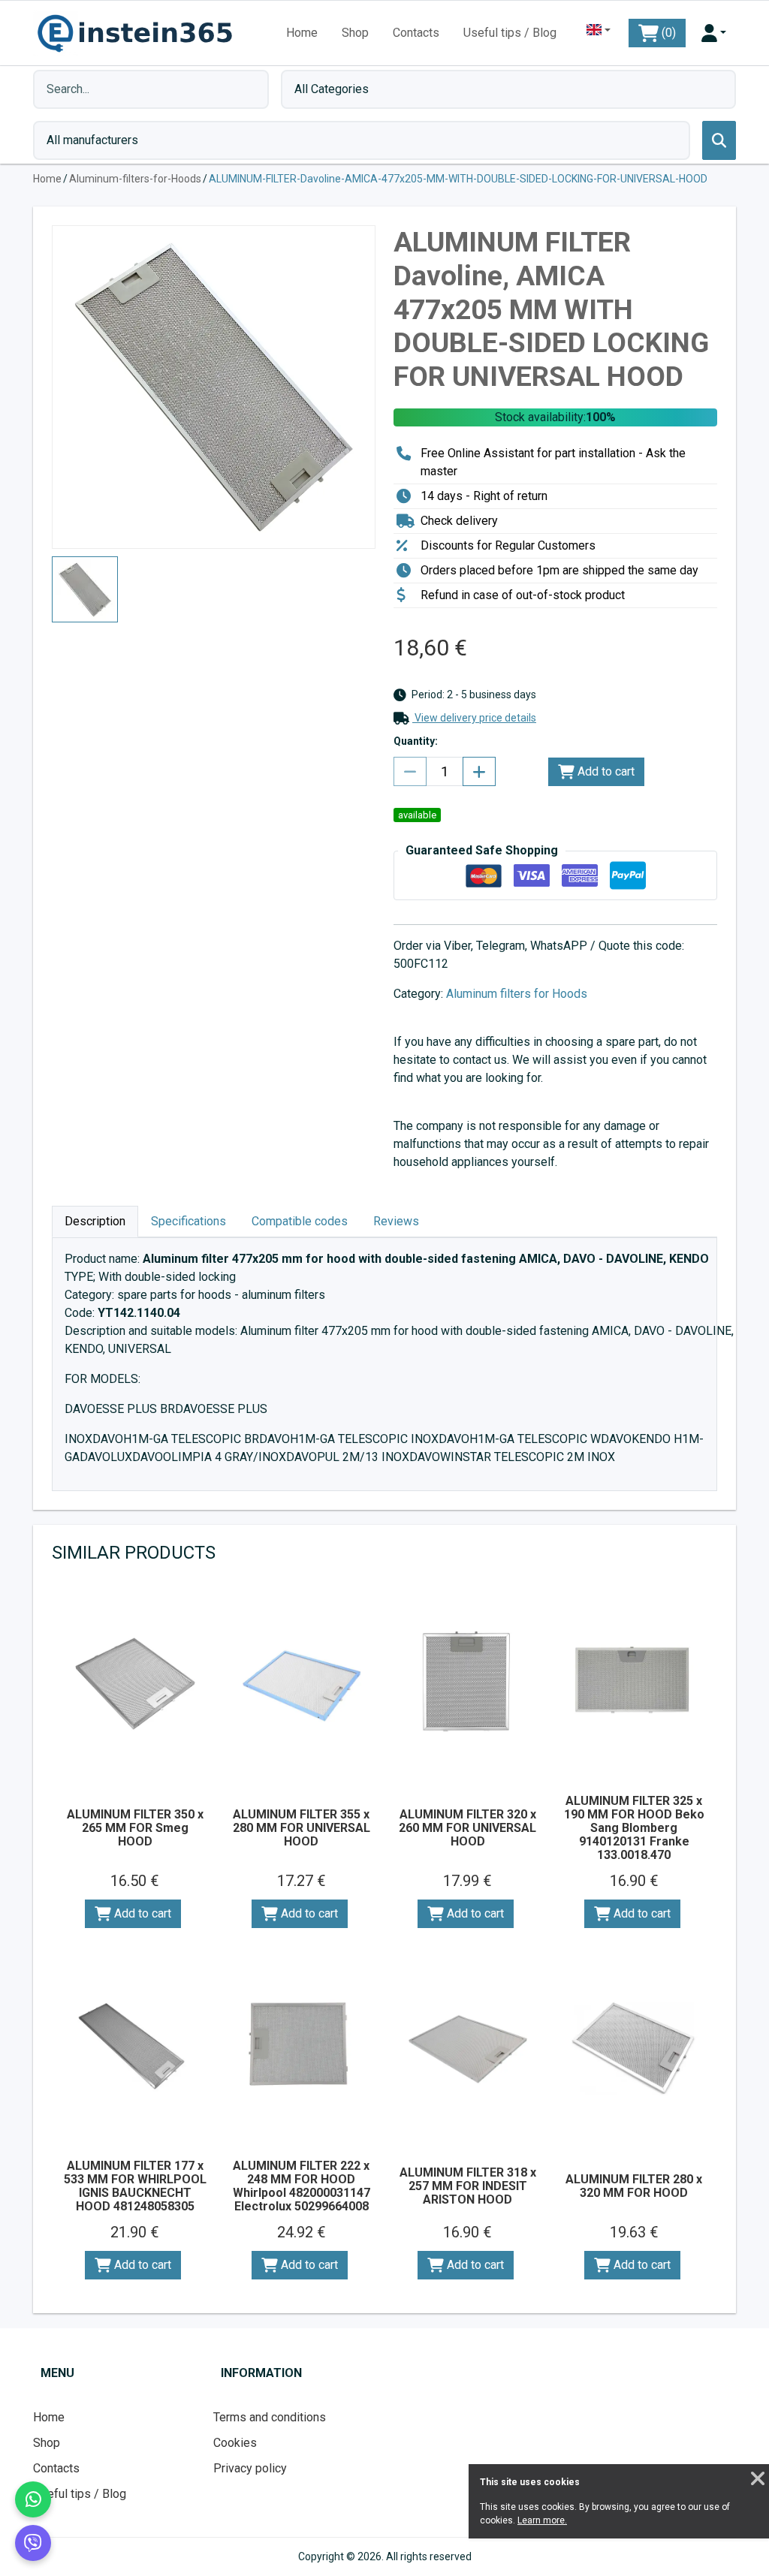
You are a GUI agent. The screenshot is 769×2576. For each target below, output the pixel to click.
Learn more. (542, 2520)
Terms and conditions (270, 2417)
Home (302, 33)
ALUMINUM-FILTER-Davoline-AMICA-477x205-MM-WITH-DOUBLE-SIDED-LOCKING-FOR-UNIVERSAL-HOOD (458, 179)
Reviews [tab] (396, 1221)
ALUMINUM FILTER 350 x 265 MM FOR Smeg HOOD (135, 1828)
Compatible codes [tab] (300, 1221)
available (417, 815)
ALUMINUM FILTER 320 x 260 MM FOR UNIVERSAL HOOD (467, 1828)
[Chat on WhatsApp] (33, 2499)
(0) (667, 33)
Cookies (235, 2443)
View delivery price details (474, 718)
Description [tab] (95, 1221)
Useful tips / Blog (510, 33)
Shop (355, 33)
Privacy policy (250, 2468)
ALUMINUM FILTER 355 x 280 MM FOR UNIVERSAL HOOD (302, 1828)
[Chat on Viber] (33, 2543)
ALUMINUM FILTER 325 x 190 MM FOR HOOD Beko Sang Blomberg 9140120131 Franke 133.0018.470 (634, 1828)
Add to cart (605, 771)
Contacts (416, 33)
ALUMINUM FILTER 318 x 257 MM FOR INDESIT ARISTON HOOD (468, 2186)
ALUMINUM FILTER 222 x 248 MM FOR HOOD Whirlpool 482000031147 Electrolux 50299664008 (302, 2186)
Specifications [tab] (188, 1221)
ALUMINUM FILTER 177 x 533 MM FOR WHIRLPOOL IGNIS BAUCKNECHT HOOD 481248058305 (135, 2186)
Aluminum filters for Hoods (517, 994)
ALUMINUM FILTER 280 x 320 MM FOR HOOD (634, 2186)
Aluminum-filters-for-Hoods (135, 179)
